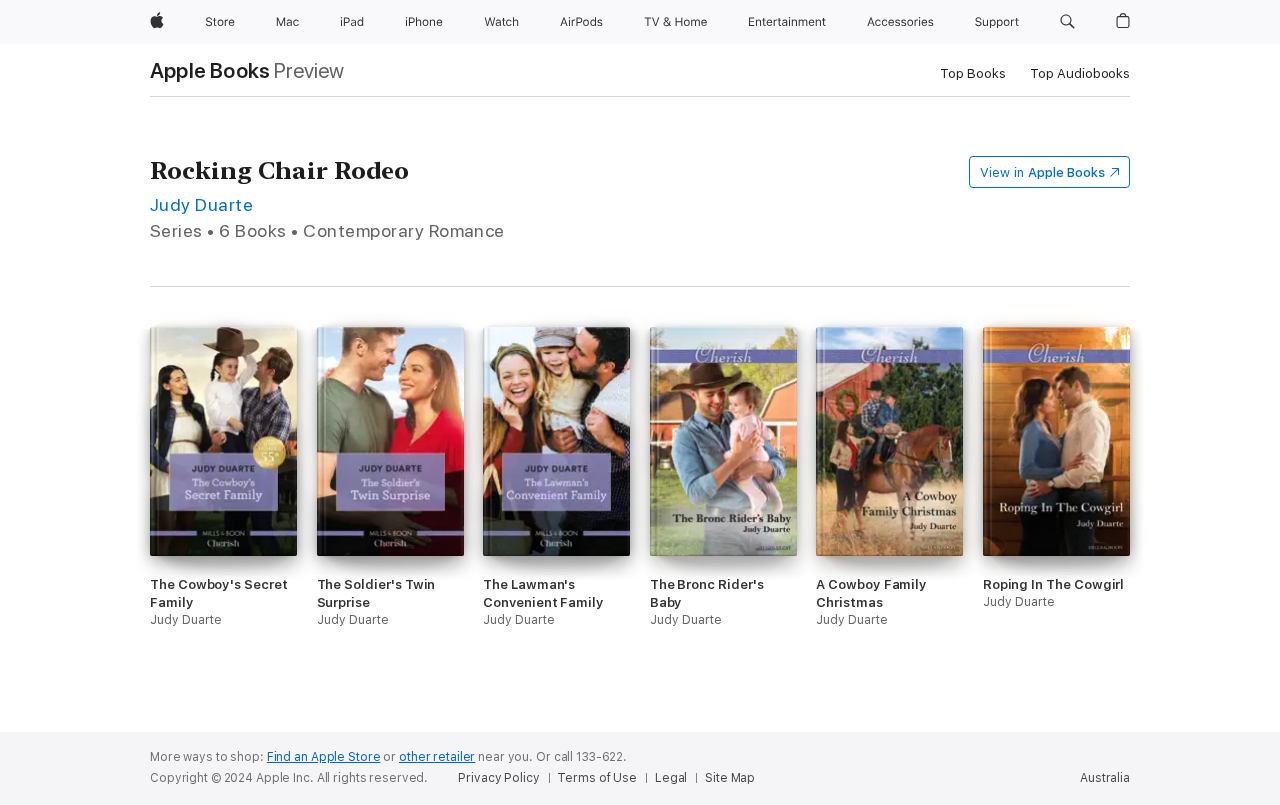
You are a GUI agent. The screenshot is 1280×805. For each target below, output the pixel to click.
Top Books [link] (973, 73)
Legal (671, 778)
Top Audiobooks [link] (1080, 73)
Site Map (730, 778)
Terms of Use (597, 778)
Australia (1105, 778)
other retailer (437, 757)
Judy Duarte (201, 204)
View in (1042, 172)
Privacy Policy (498, 778)
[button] (1067, 22)
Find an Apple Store (324, 757)
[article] (223, 513)
